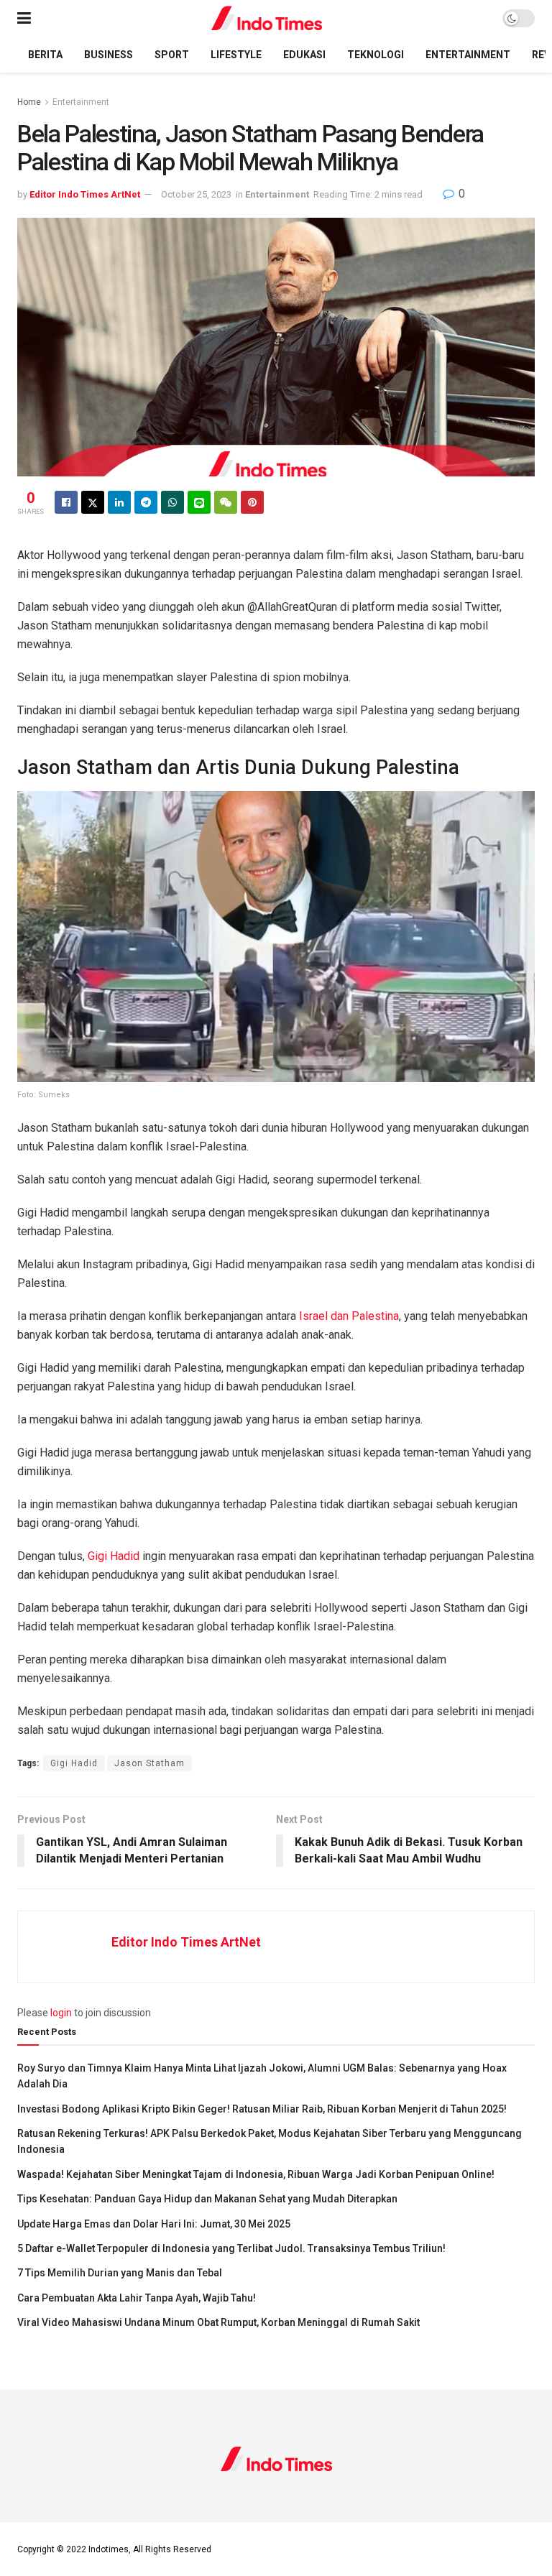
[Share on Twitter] (93, 502)
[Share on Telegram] (146, 502)
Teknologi (376, 55)
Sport (172, 55)
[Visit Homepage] (267, 18)
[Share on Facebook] (66, 502)
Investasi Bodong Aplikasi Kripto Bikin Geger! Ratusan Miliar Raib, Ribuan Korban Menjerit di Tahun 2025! (262, 2109)
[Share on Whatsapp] (172, 502)
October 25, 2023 (196, 194)
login (61, 2013)
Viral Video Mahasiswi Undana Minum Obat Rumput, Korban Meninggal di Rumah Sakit (218, 2322)
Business (109, 55)
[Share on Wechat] (226, 502)
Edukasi (304, 55)
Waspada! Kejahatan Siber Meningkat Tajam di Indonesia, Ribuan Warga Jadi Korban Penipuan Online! (256, 2174)
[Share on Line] (199, 502)
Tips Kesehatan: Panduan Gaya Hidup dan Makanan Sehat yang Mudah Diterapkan (207, 2199)
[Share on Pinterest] (252, 502)
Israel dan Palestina (349, 1316)
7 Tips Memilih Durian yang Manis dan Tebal (120, 2273)
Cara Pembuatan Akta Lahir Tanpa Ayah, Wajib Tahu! (137, 2298)
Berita (45, 55)
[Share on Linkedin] (119, 502)
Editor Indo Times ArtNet (85, 194)
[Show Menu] (24, 18)
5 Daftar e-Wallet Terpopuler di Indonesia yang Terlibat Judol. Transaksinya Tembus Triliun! (231, 2248)
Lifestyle (236, 55)
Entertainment (468, 55)
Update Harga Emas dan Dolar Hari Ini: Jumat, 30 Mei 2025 (154, 2224)
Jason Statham (149, 1763)
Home (29, 102)
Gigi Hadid (114, 1556)
